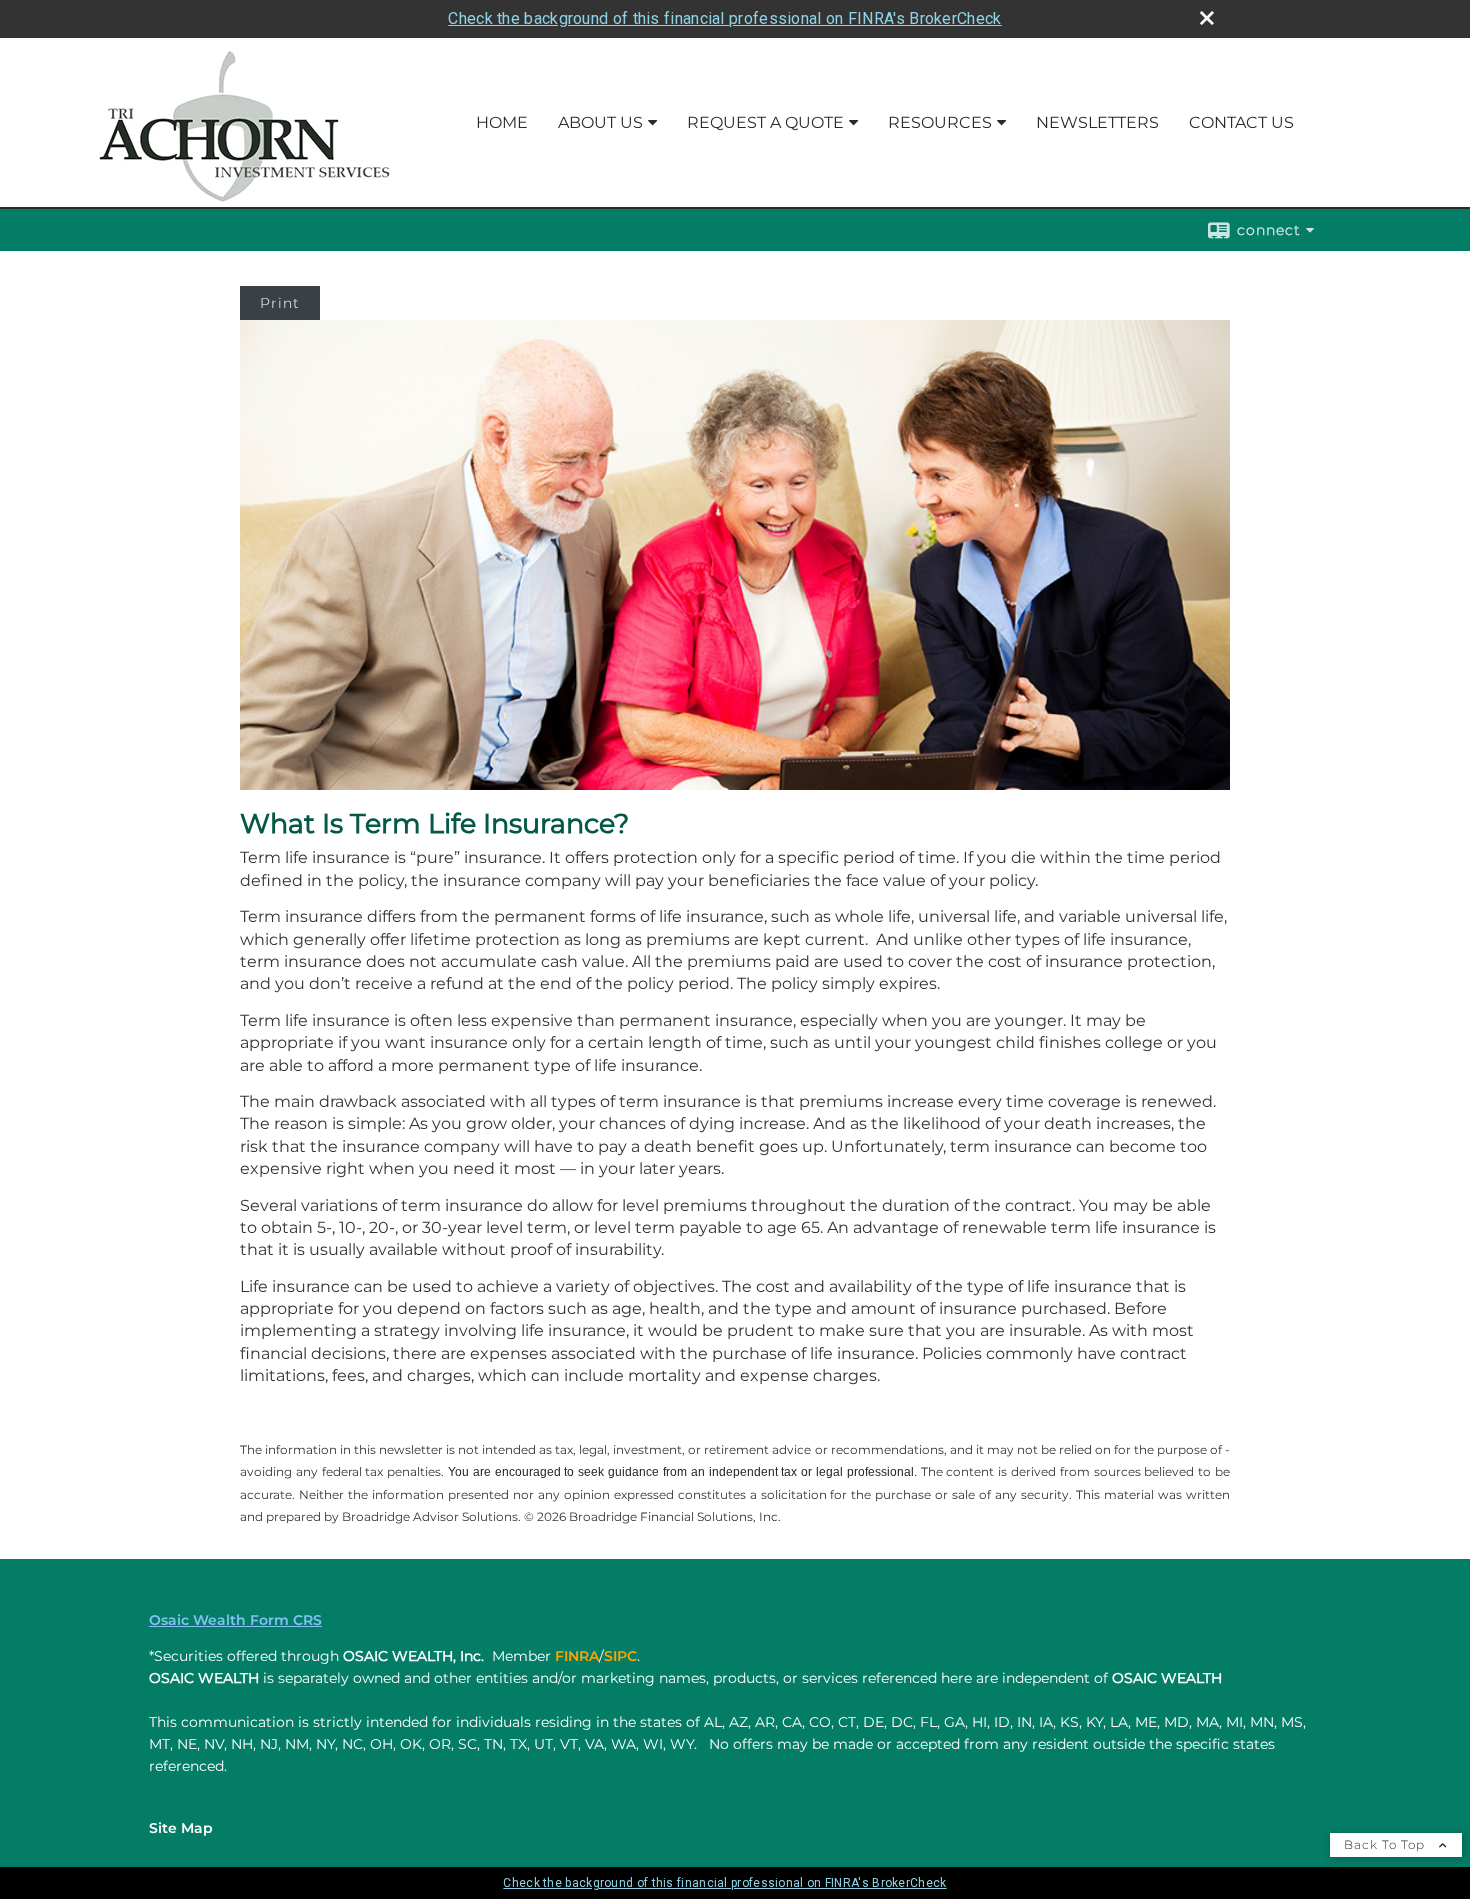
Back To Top (1386, 1844)
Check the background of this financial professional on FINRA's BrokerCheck (724, 18)
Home (502, 122)
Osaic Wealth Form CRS (235, 1620)
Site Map (181, 1828)
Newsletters (1097, 122)
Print (280, 303)
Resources (940, 122)
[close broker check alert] (1207, 18)
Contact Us (1241, 122)
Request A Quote (765, 122)
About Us (600, 122)
